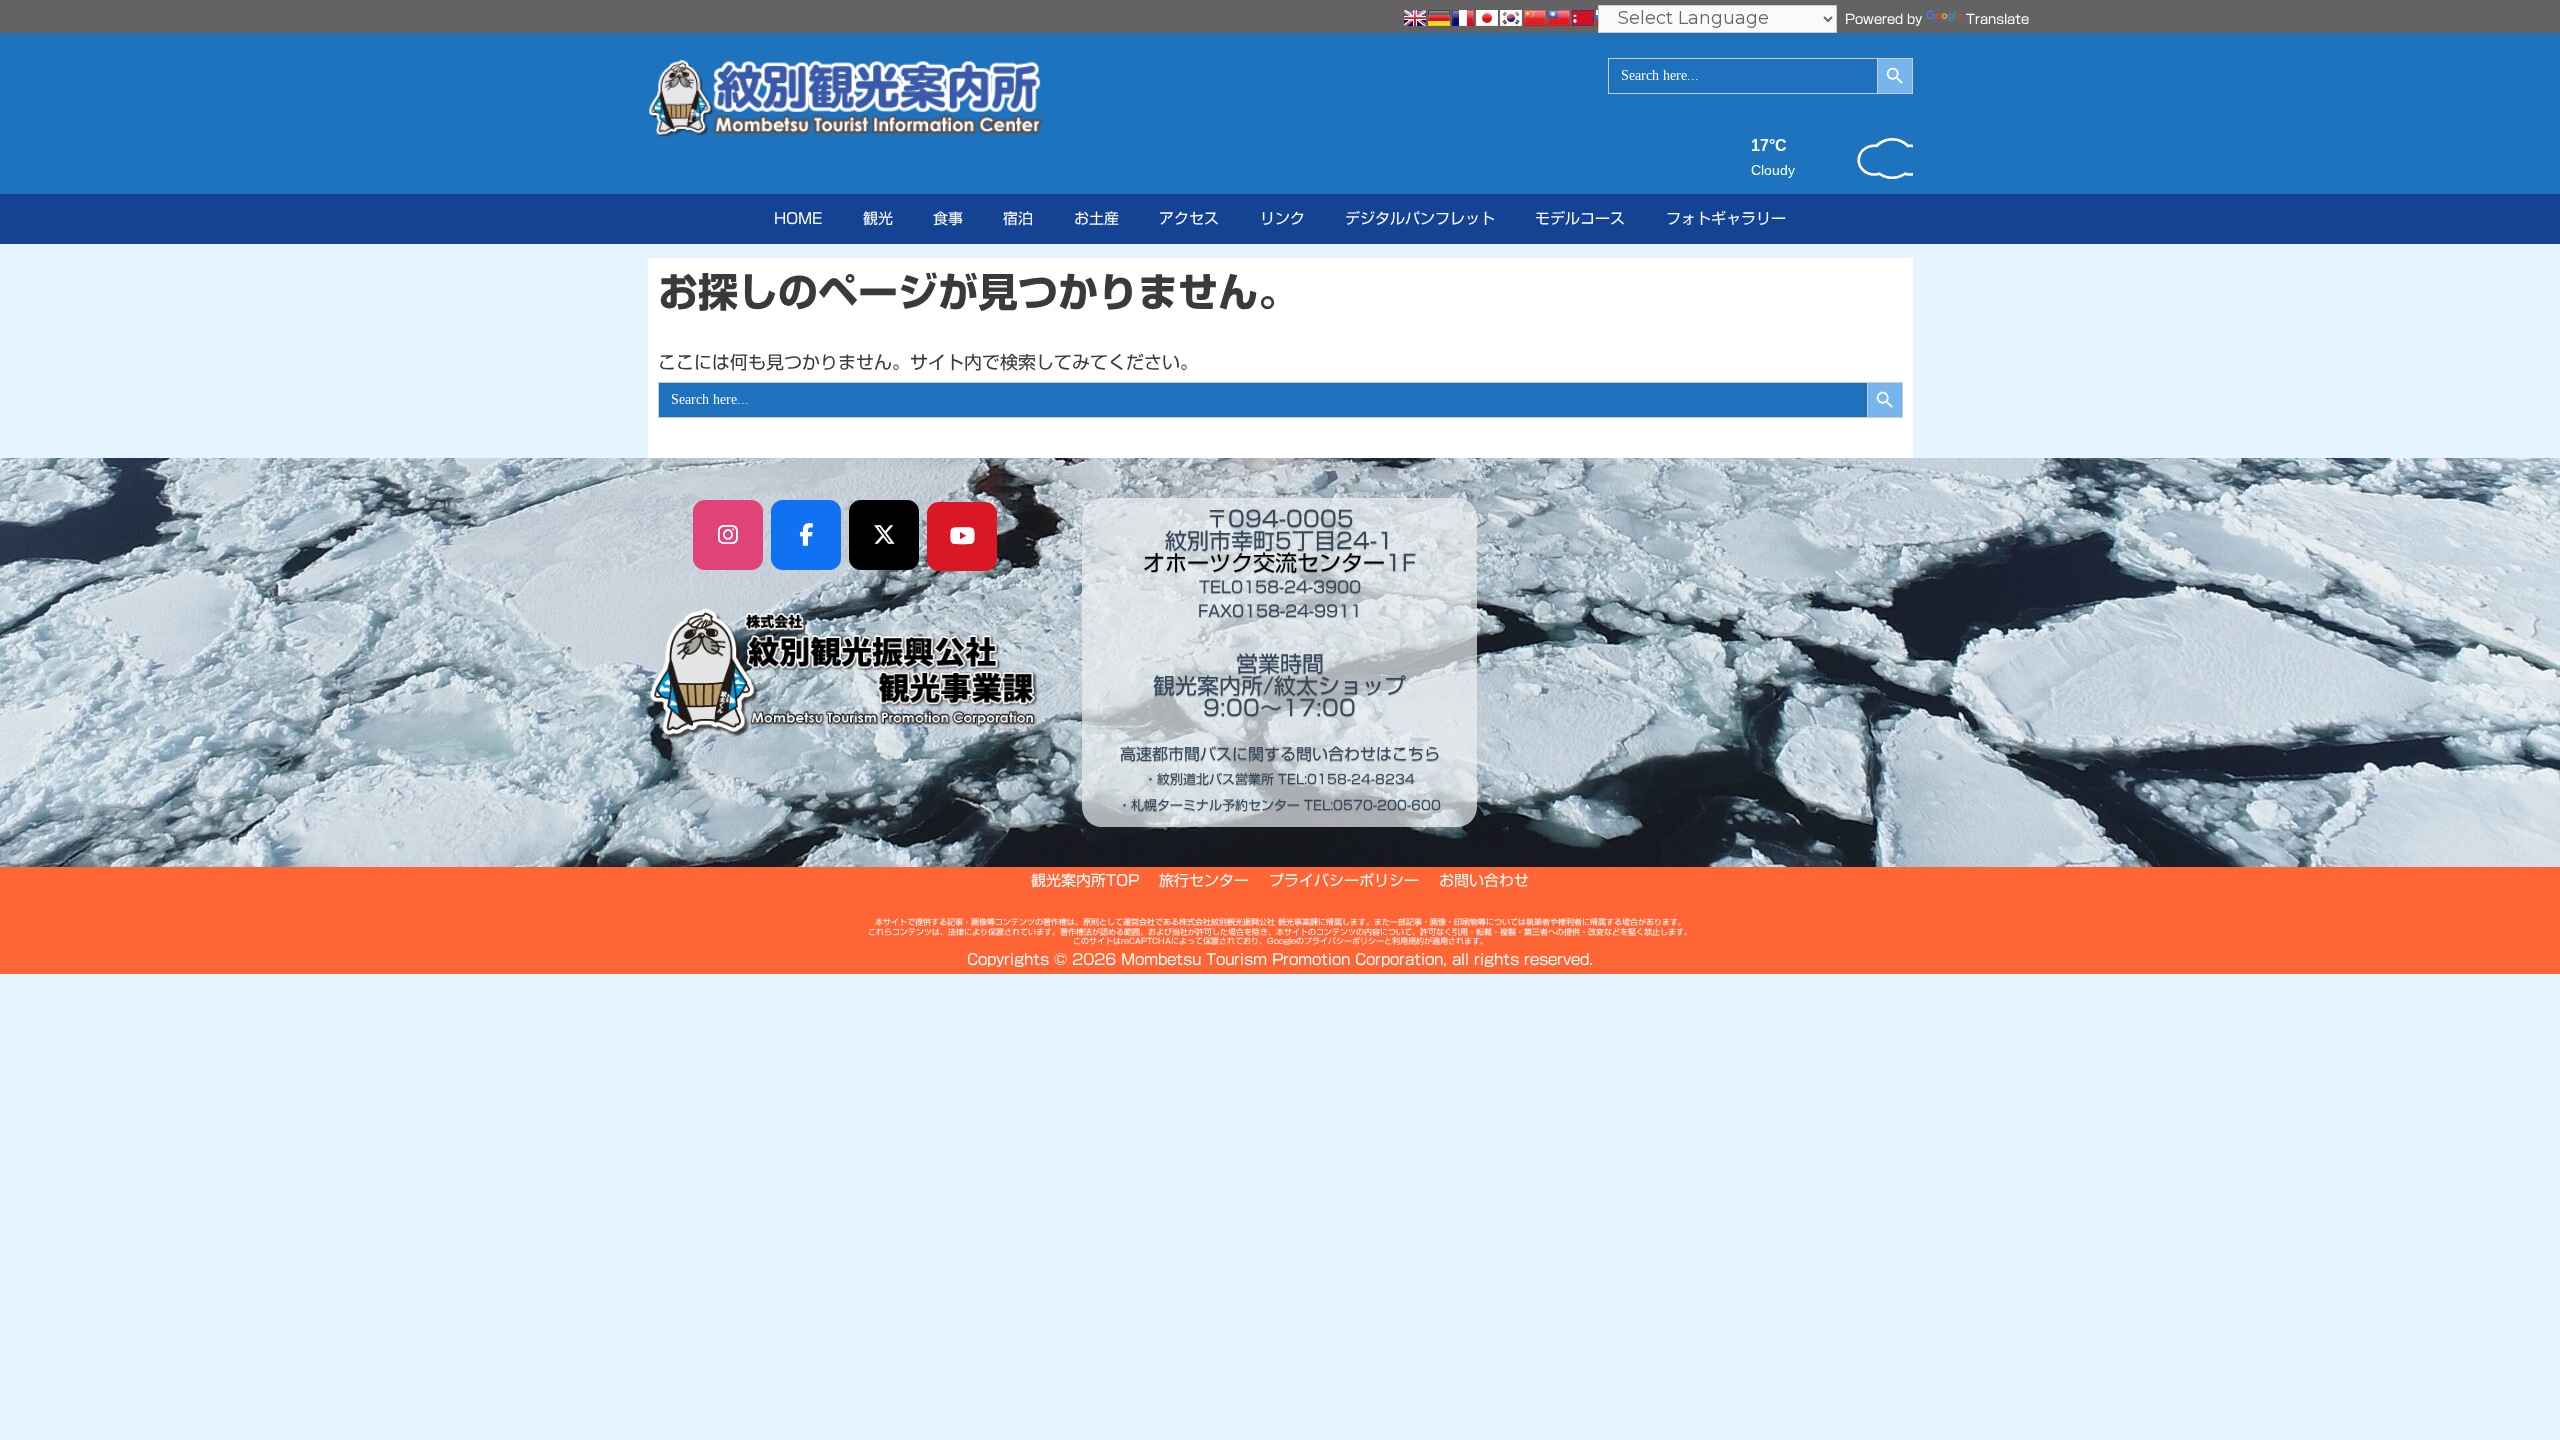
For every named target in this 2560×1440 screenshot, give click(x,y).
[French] (1463, 18)
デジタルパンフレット (1420, 218)
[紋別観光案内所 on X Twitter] (884, 535)
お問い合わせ (1484, 880)
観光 (878, 218)
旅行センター (1204, 880)
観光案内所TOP (1085, 880)
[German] (1439, 18)
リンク (1282, 218)
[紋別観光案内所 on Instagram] (728, 535)
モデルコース (1580, 218)
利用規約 (1408, 941)
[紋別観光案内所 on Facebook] (806, 535)
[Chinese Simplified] (1535, 18)
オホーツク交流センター (1264, 563)
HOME (798, 218)
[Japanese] (1487, 18)
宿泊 (1018, 218)
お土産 (1096, 218)
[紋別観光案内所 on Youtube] (962, 537)
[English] (1415, 18)
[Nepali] (1583, 18)
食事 (948, 218)
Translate (1997, 19)
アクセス (1189, 218)
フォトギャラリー (1726, 218)
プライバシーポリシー (1344, 880)
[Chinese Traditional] (1559, 18)
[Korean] (1511, 18)
